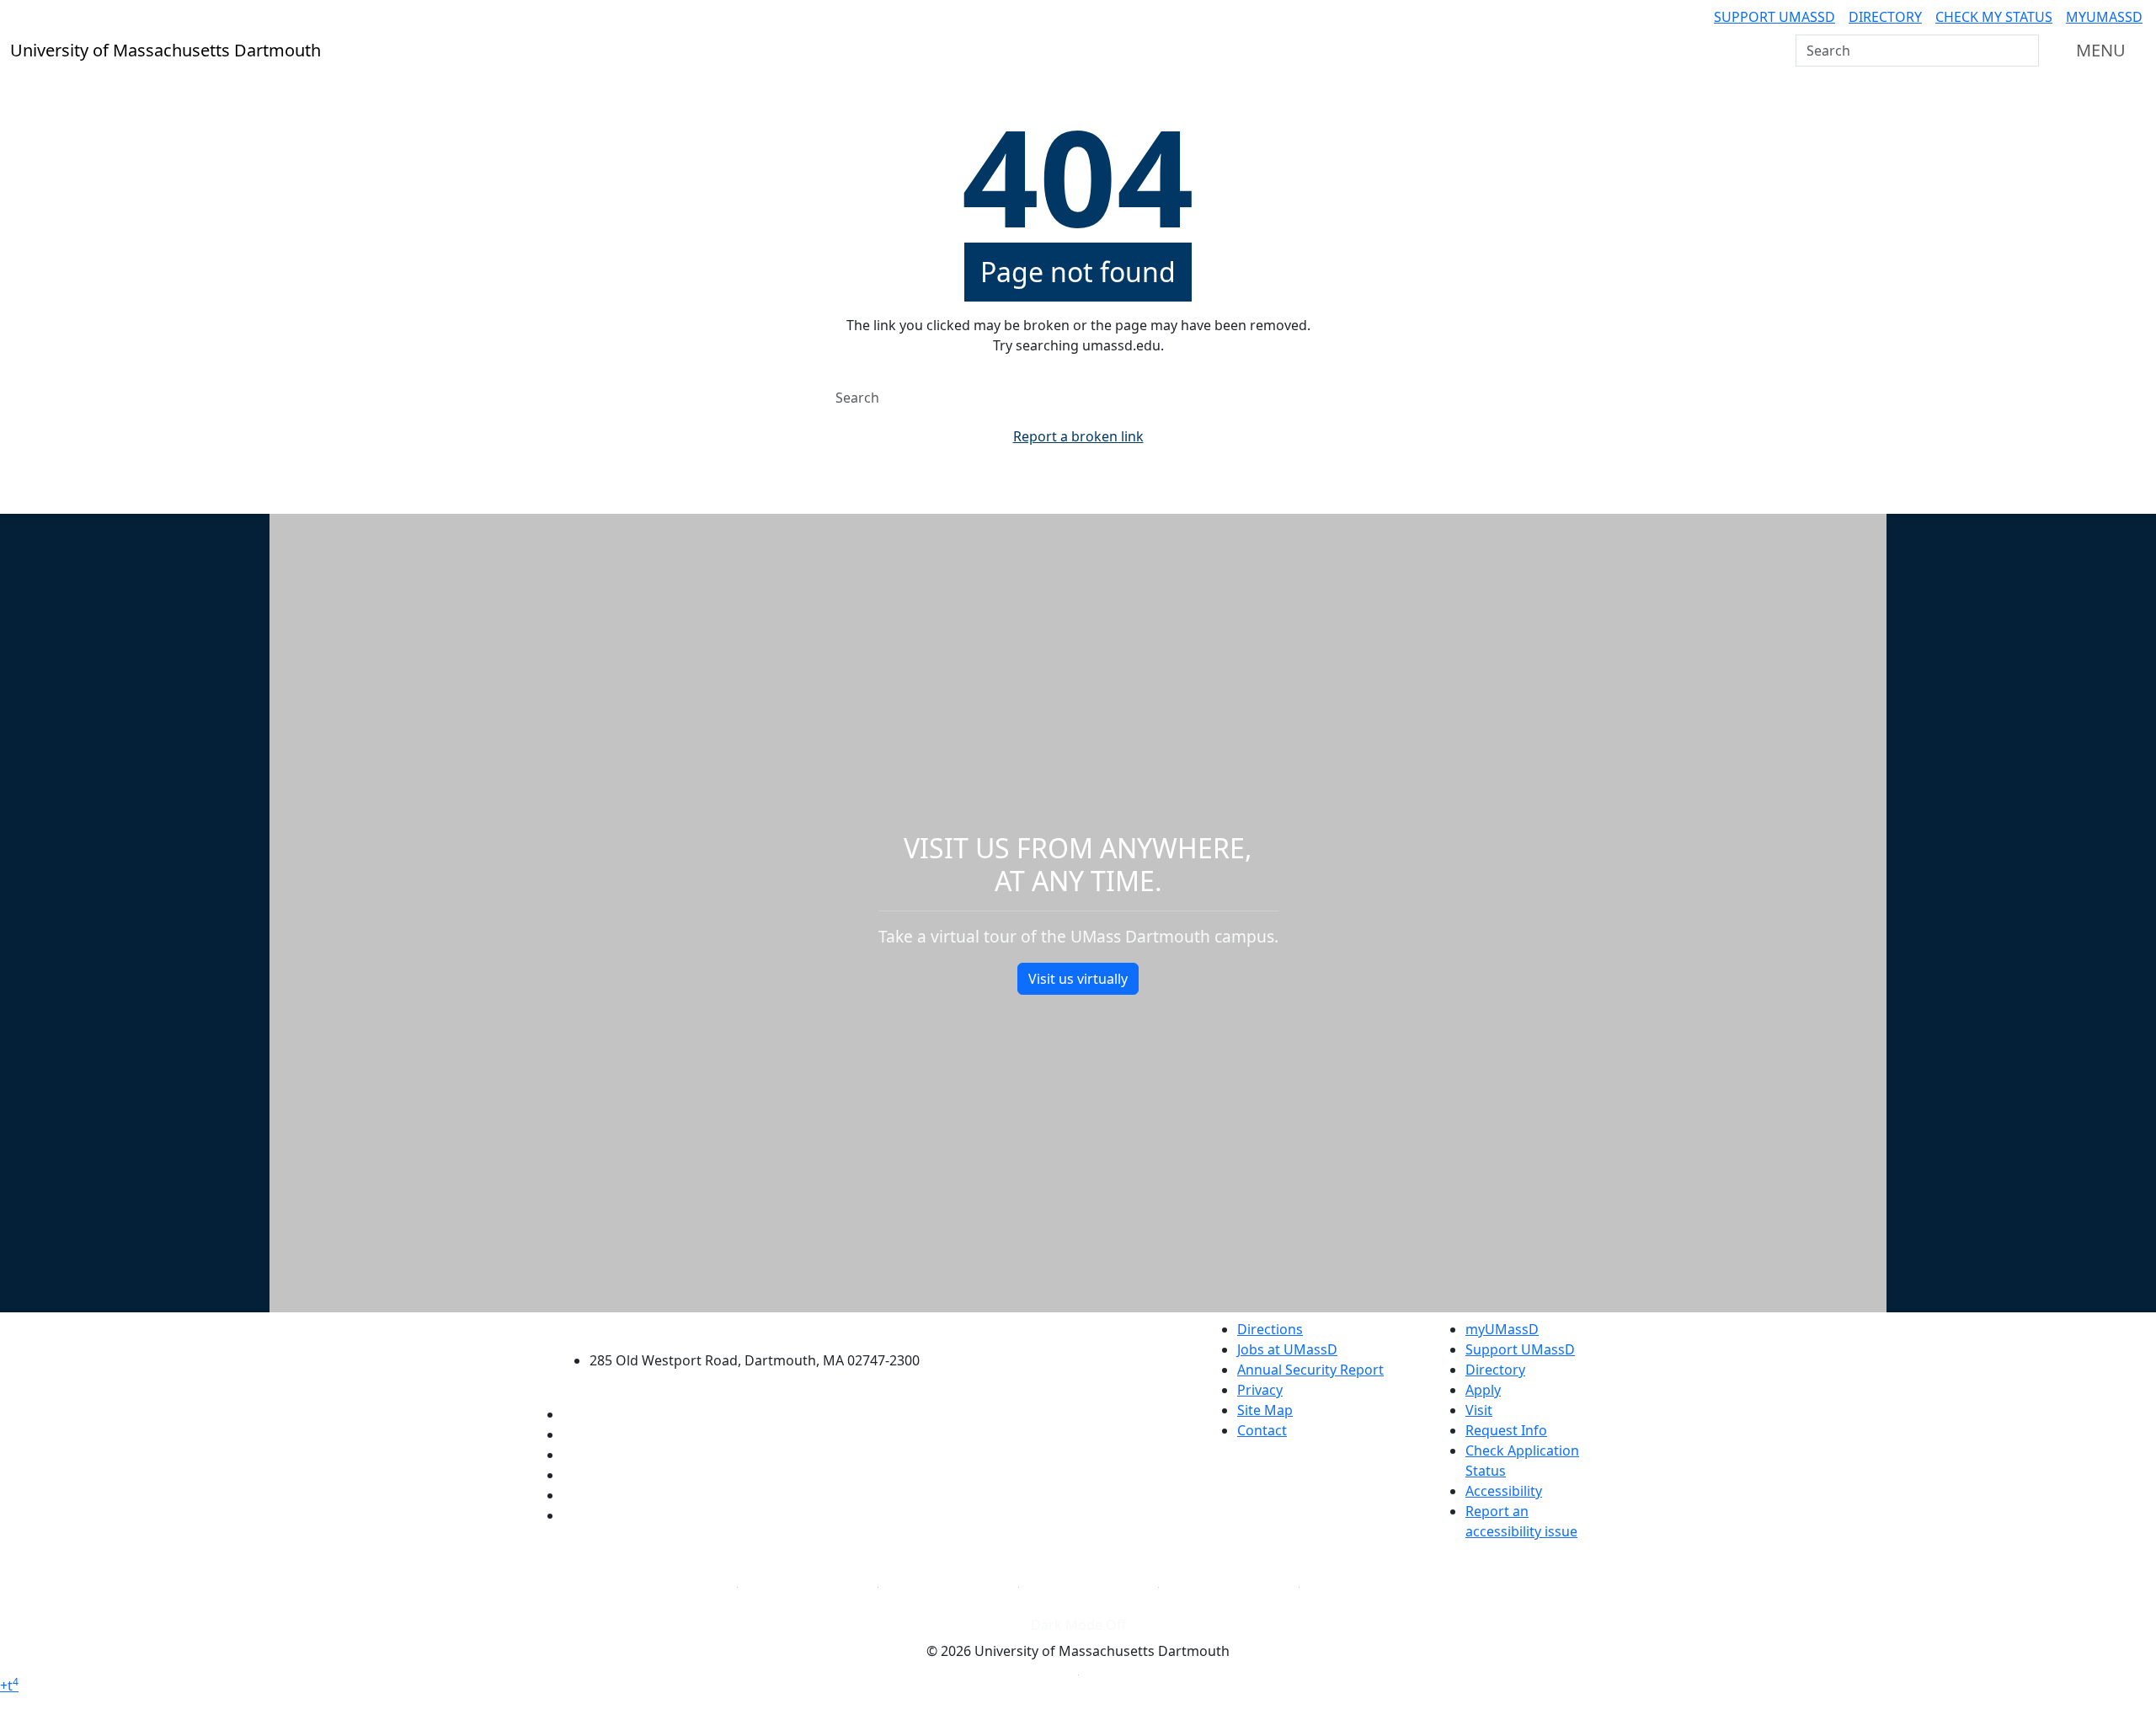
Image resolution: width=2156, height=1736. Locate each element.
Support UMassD (1774, 17)
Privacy (1260, 1390)
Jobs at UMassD (1287, 1349)
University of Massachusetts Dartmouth (764, 1327)
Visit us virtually (1078, 979)
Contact (1262, 1430)
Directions (1270, 1329)
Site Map (1265, 1410)
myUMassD (2104, 17)
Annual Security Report (1310, 1370)
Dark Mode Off (1078, 1625)
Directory (1885, 17)
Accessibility (1504, 1491)
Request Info (1506, 1430)
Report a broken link (1078, 436)
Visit (1479, 1410)
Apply (1483, 1390)
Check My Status (1994, 17)
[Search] (2025, 51)
